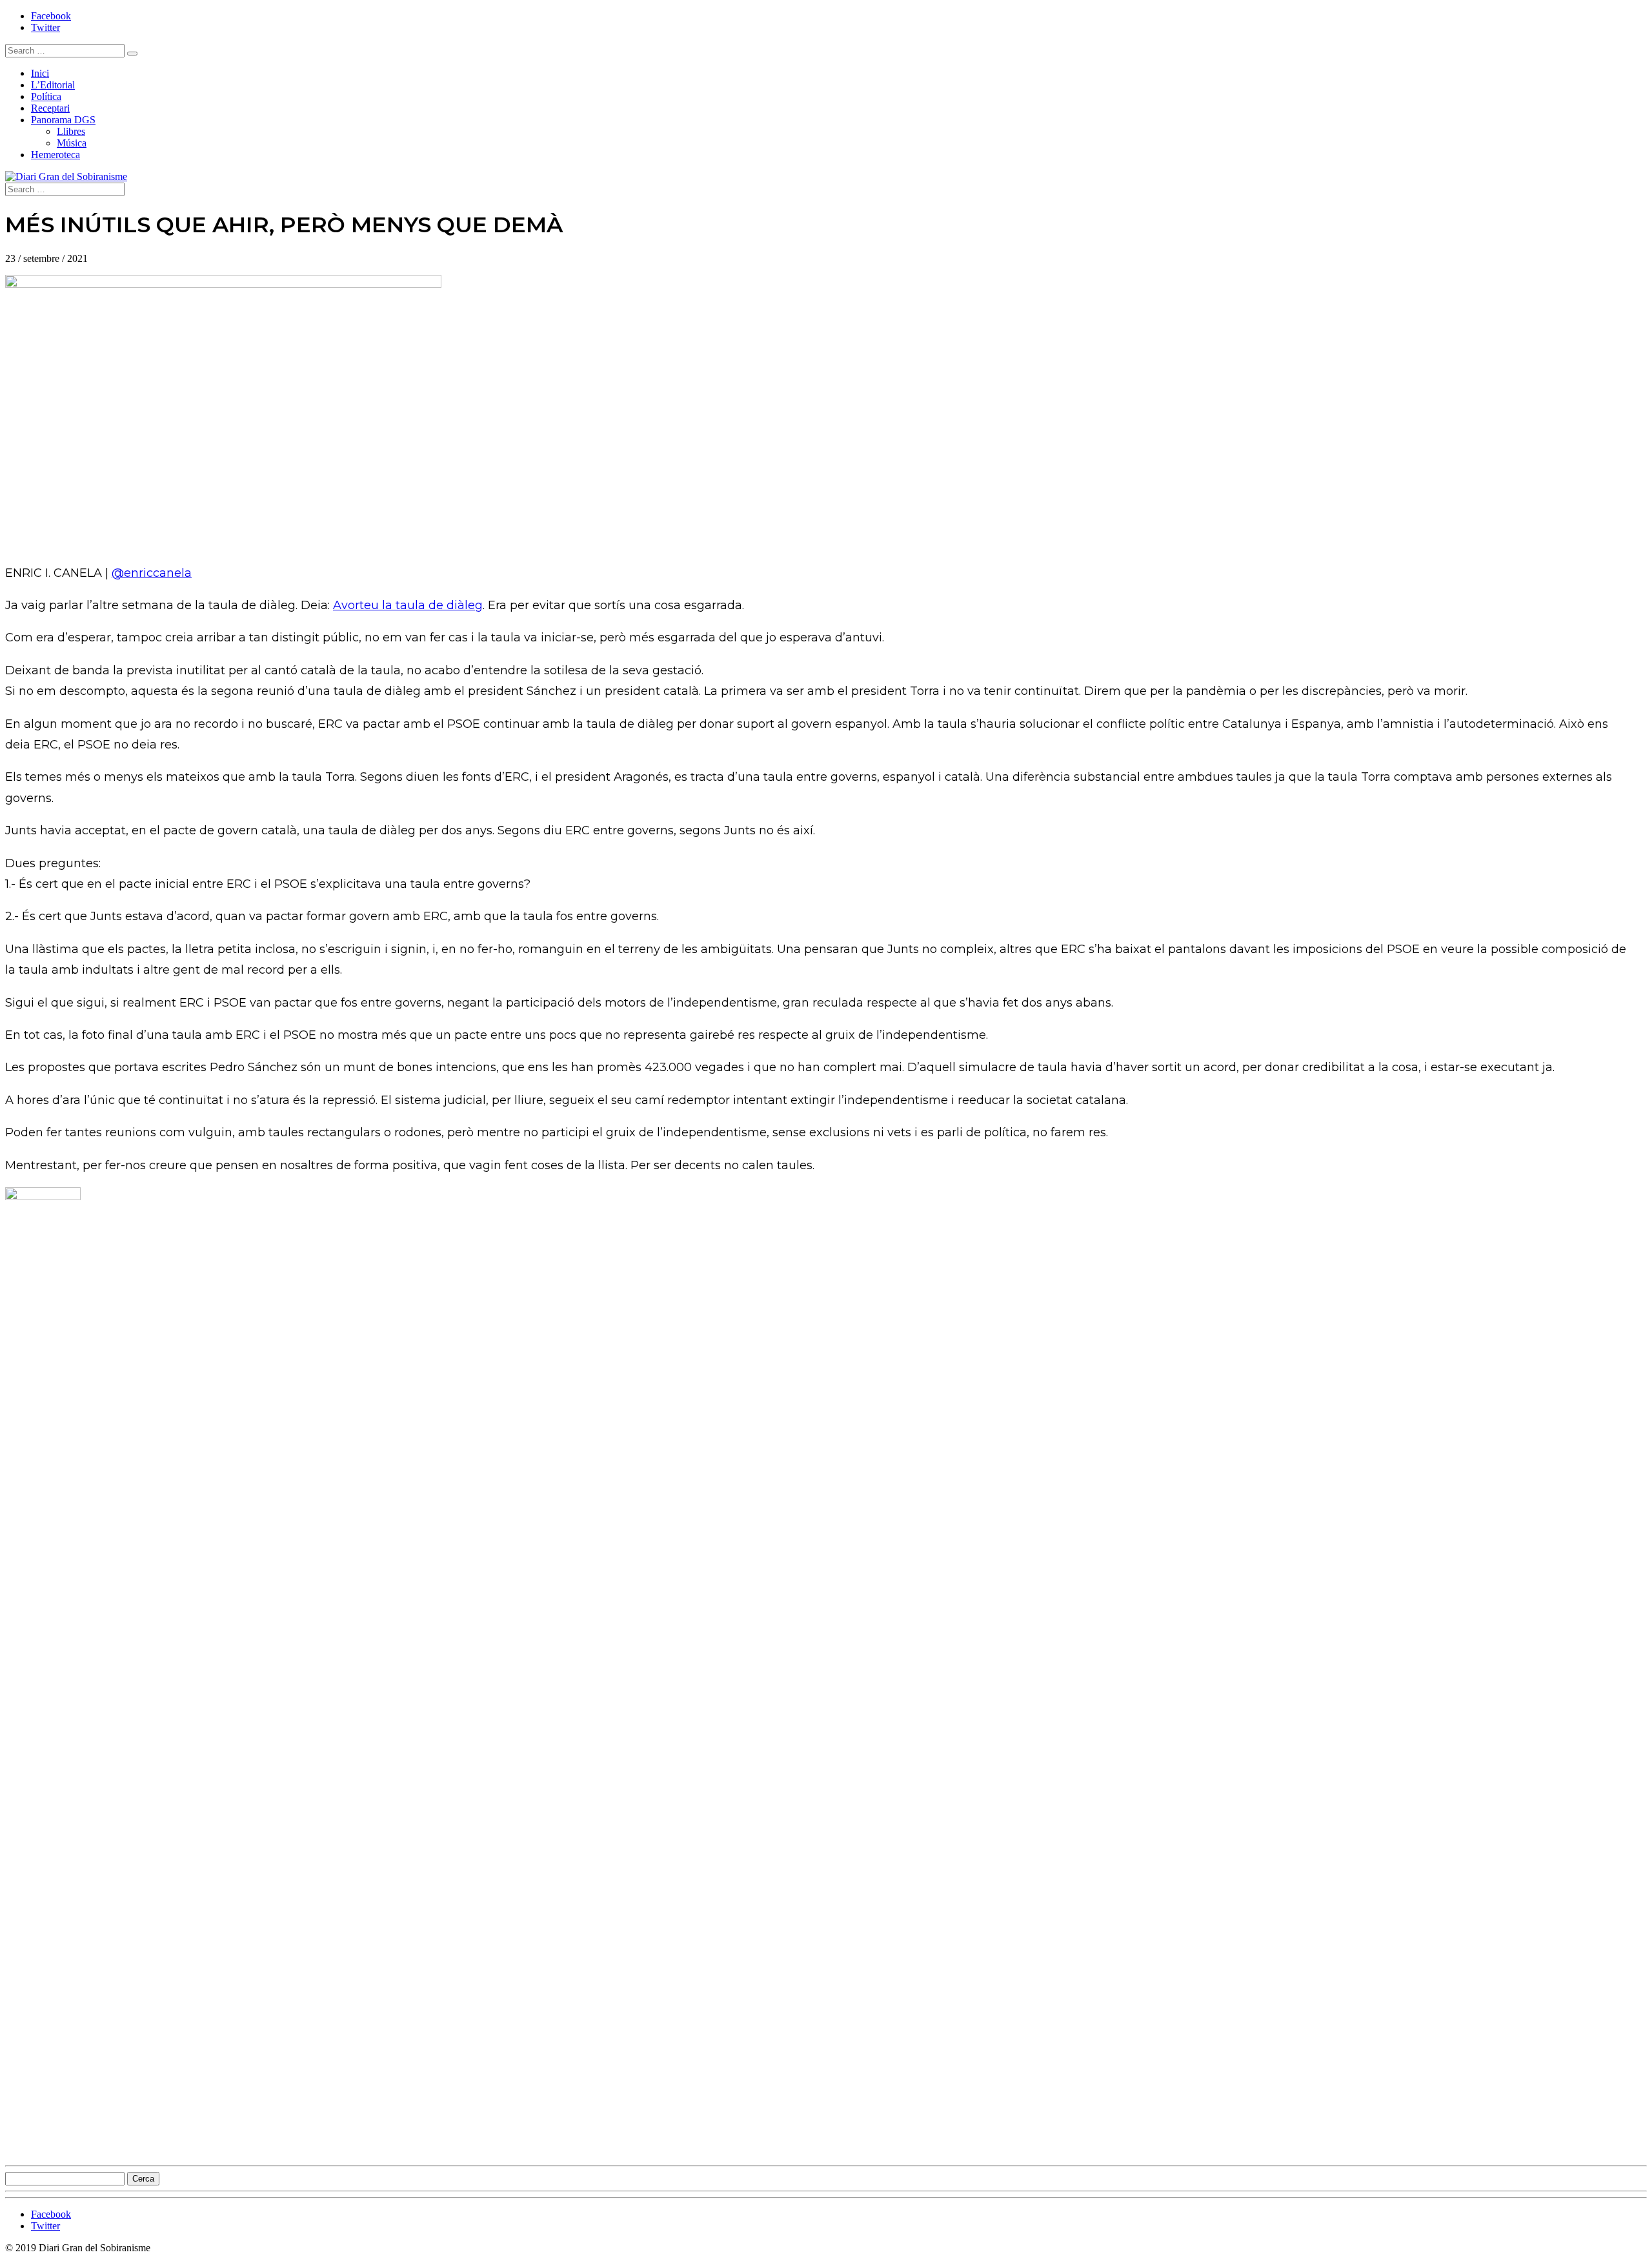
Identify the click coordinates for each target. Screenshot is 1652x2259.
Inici (40, 73)
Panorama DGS (63, 120)
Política (46, 96)
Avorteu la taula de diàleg (408, 605)
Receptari (50, 108)
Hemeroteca (55, 155)
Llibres (71, 131)
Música (72, 143)
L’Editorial (53, 85)
